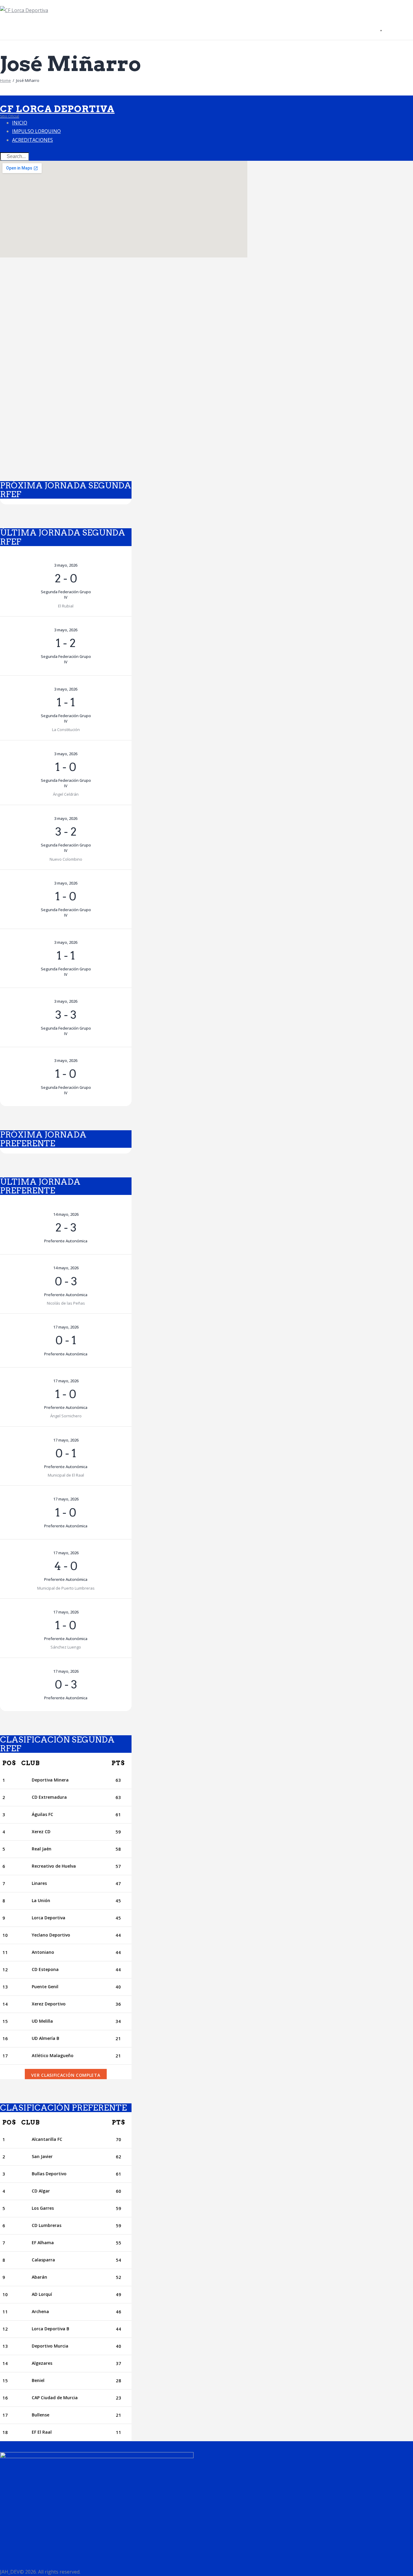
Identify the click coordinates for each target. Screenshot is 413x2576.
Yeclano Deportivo (51, 1935)
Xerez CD (41, 1832)
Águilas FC (42, 1814)
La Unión (41, 1900)
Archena (40, 2311)
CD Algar (41, 2191)
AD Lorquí (42, 2294)
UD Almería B (46, 2038)
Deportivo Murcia (50, 2346)
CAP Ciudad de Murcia (55, 2398)
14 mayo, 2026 (66, 1214)
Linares (39, 1883)
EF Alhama (43, 2243)
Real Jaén (42, 1849)
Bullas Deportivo (49, 2174)
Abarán (39, 2277)
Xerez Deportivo (49, 2004)
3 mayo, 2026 (66, 565)
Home (5, 80)
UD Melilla (42, 2021)
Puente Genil (45, 1987)
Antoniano (43, 1952)
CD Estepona (45, 1969)
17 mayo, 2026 (66, 1327)
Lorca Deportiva (49, 1918)
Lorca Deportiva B (50, 2329)
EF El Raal (42, 2432)
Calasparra (43, 2260)
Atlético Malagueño (53, 2055)
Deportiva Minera (50, 1780)
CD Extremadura (49, 1797)
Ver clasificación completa (66, 2075)
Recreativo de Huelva (54, 1866)
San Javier (42, 2156)
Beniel (38, 2380)
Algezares (42, 2363)
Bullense (41, 2415)
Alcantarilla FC (47, 2139)
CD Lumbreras (47, 2225)
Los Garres (43, 2208)
